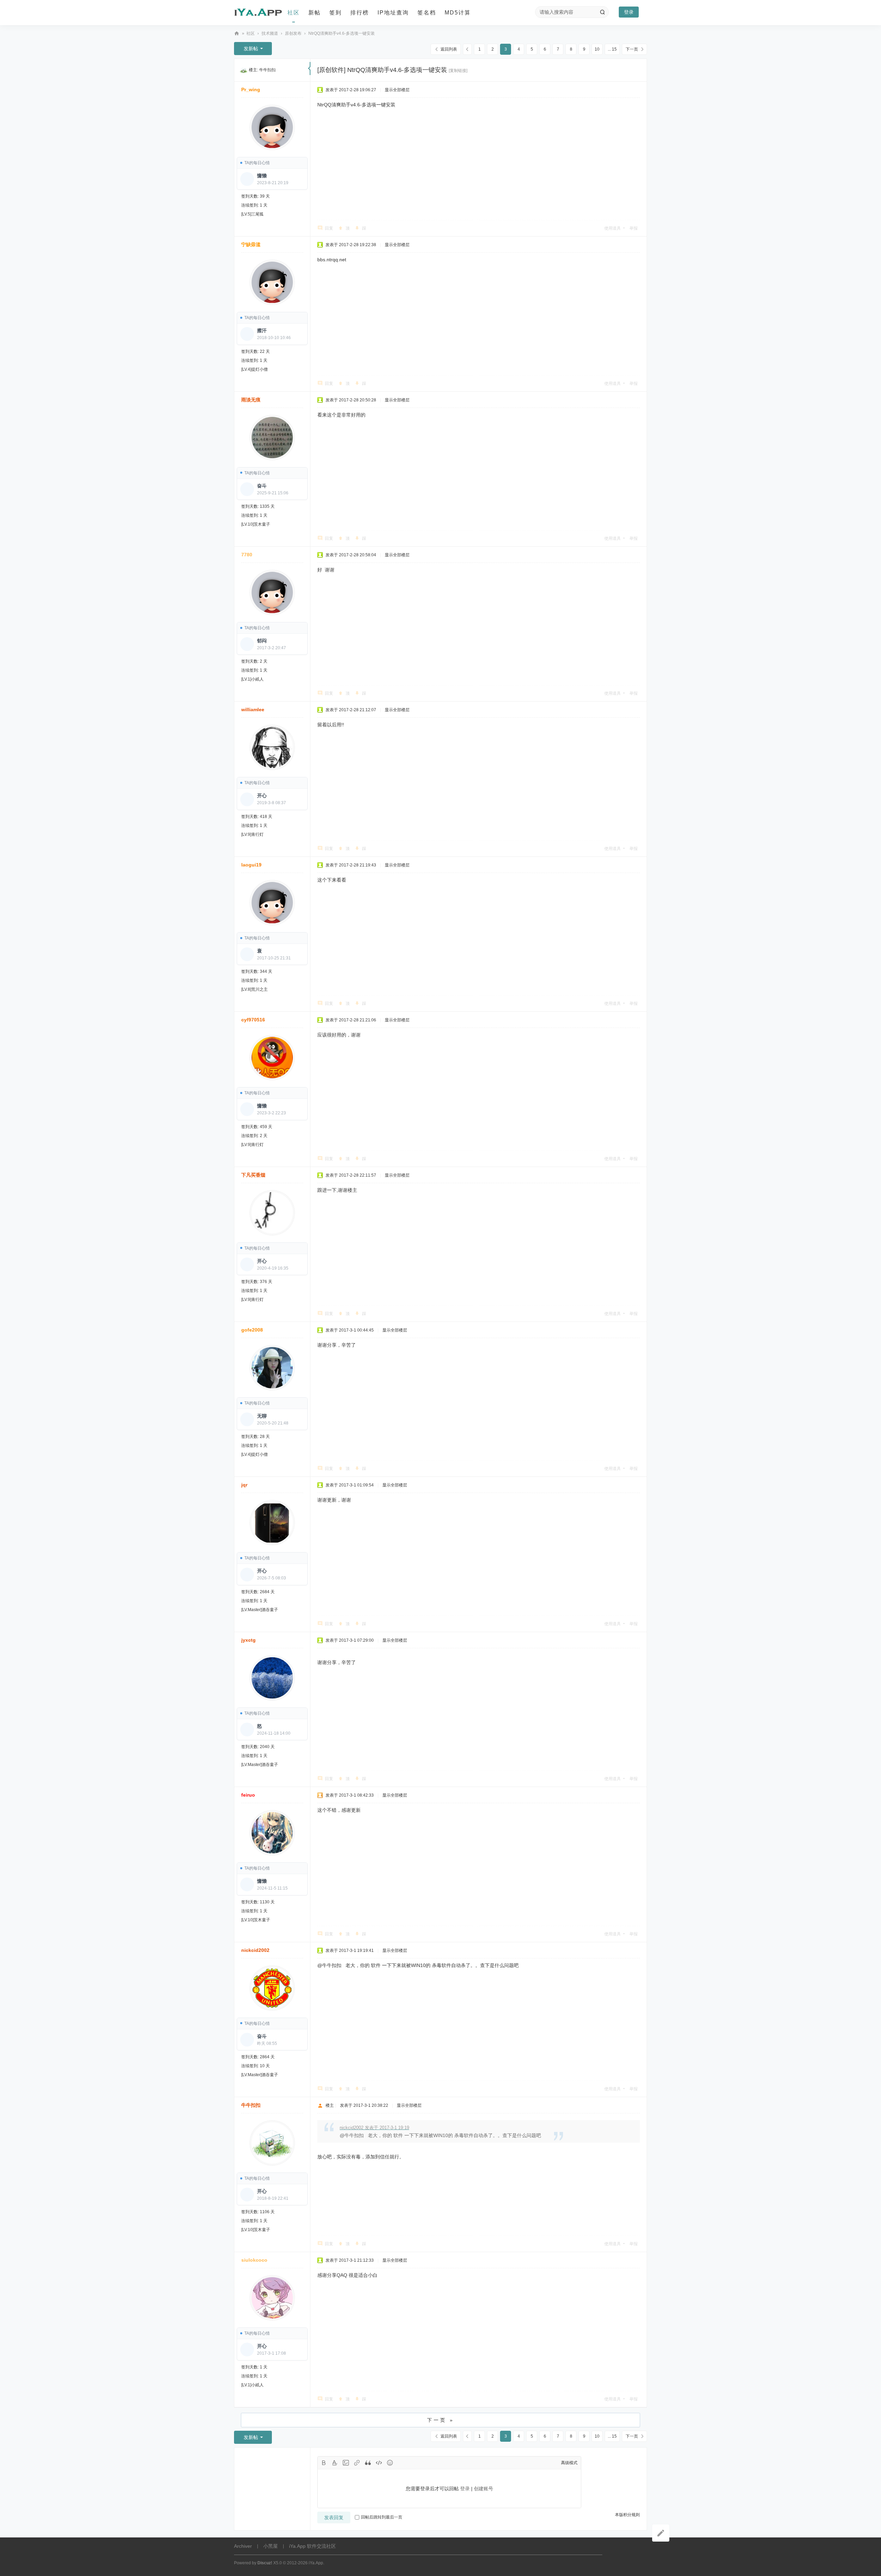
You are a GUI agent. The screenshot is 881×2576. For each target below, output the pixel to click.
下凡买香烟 (253, 1175)
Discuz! (265, 2563)
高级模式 (569, 2463)
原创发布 (293, 33)
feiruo (248, 1795)
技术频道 (270, 33)
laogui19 (251, 865)
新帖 (315, 13)
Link (357, 2463)
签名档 (427, 13)
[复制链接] (458, 71)
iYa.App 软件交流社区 (237, 34)
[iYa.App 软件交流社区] (258, 13)
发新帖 (251, 49)
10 (597, 49)
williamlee (253, 709)
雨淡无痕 (251, 400)
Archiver (243, 2546)
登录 (629, 12)
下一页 (632, 49)
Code (379, 2463)
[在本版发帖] (661, 2533)
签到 (336, 13)
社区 (294, 13)
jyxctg (248, 1640)
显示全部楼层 (397, 90)
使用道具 (613, 228)
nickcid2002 (255, 1950)
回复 (329, 228)
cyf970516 (253, 1020)
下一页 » (441, 2420)
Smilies (390, 2463)
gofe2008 (252, 1330)
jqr (244, 1485)
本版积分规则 (627, 2515)
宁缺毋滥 (251, 244)
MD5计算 (458, 13)
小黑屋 (270, 2546)
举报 (634, 228)
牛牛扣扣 (267, 70)
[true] (602, 12)
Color (335, 2463)
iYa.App (316, 2563)
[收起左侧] (309, 69)
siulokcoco (254, 2260)
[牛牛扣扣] (244, 70)
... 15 (612, 49)
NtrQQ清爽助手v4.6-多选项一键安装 (342, 33)
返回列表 (449, 49)
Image (346, 2463)
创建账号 (484, 2489)
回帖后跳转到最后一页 (382, 2517)
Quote (368, 2463)
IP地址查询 (393, 13)
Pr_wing (251, 90)
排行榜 (360, 13)
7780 (247, 555)
